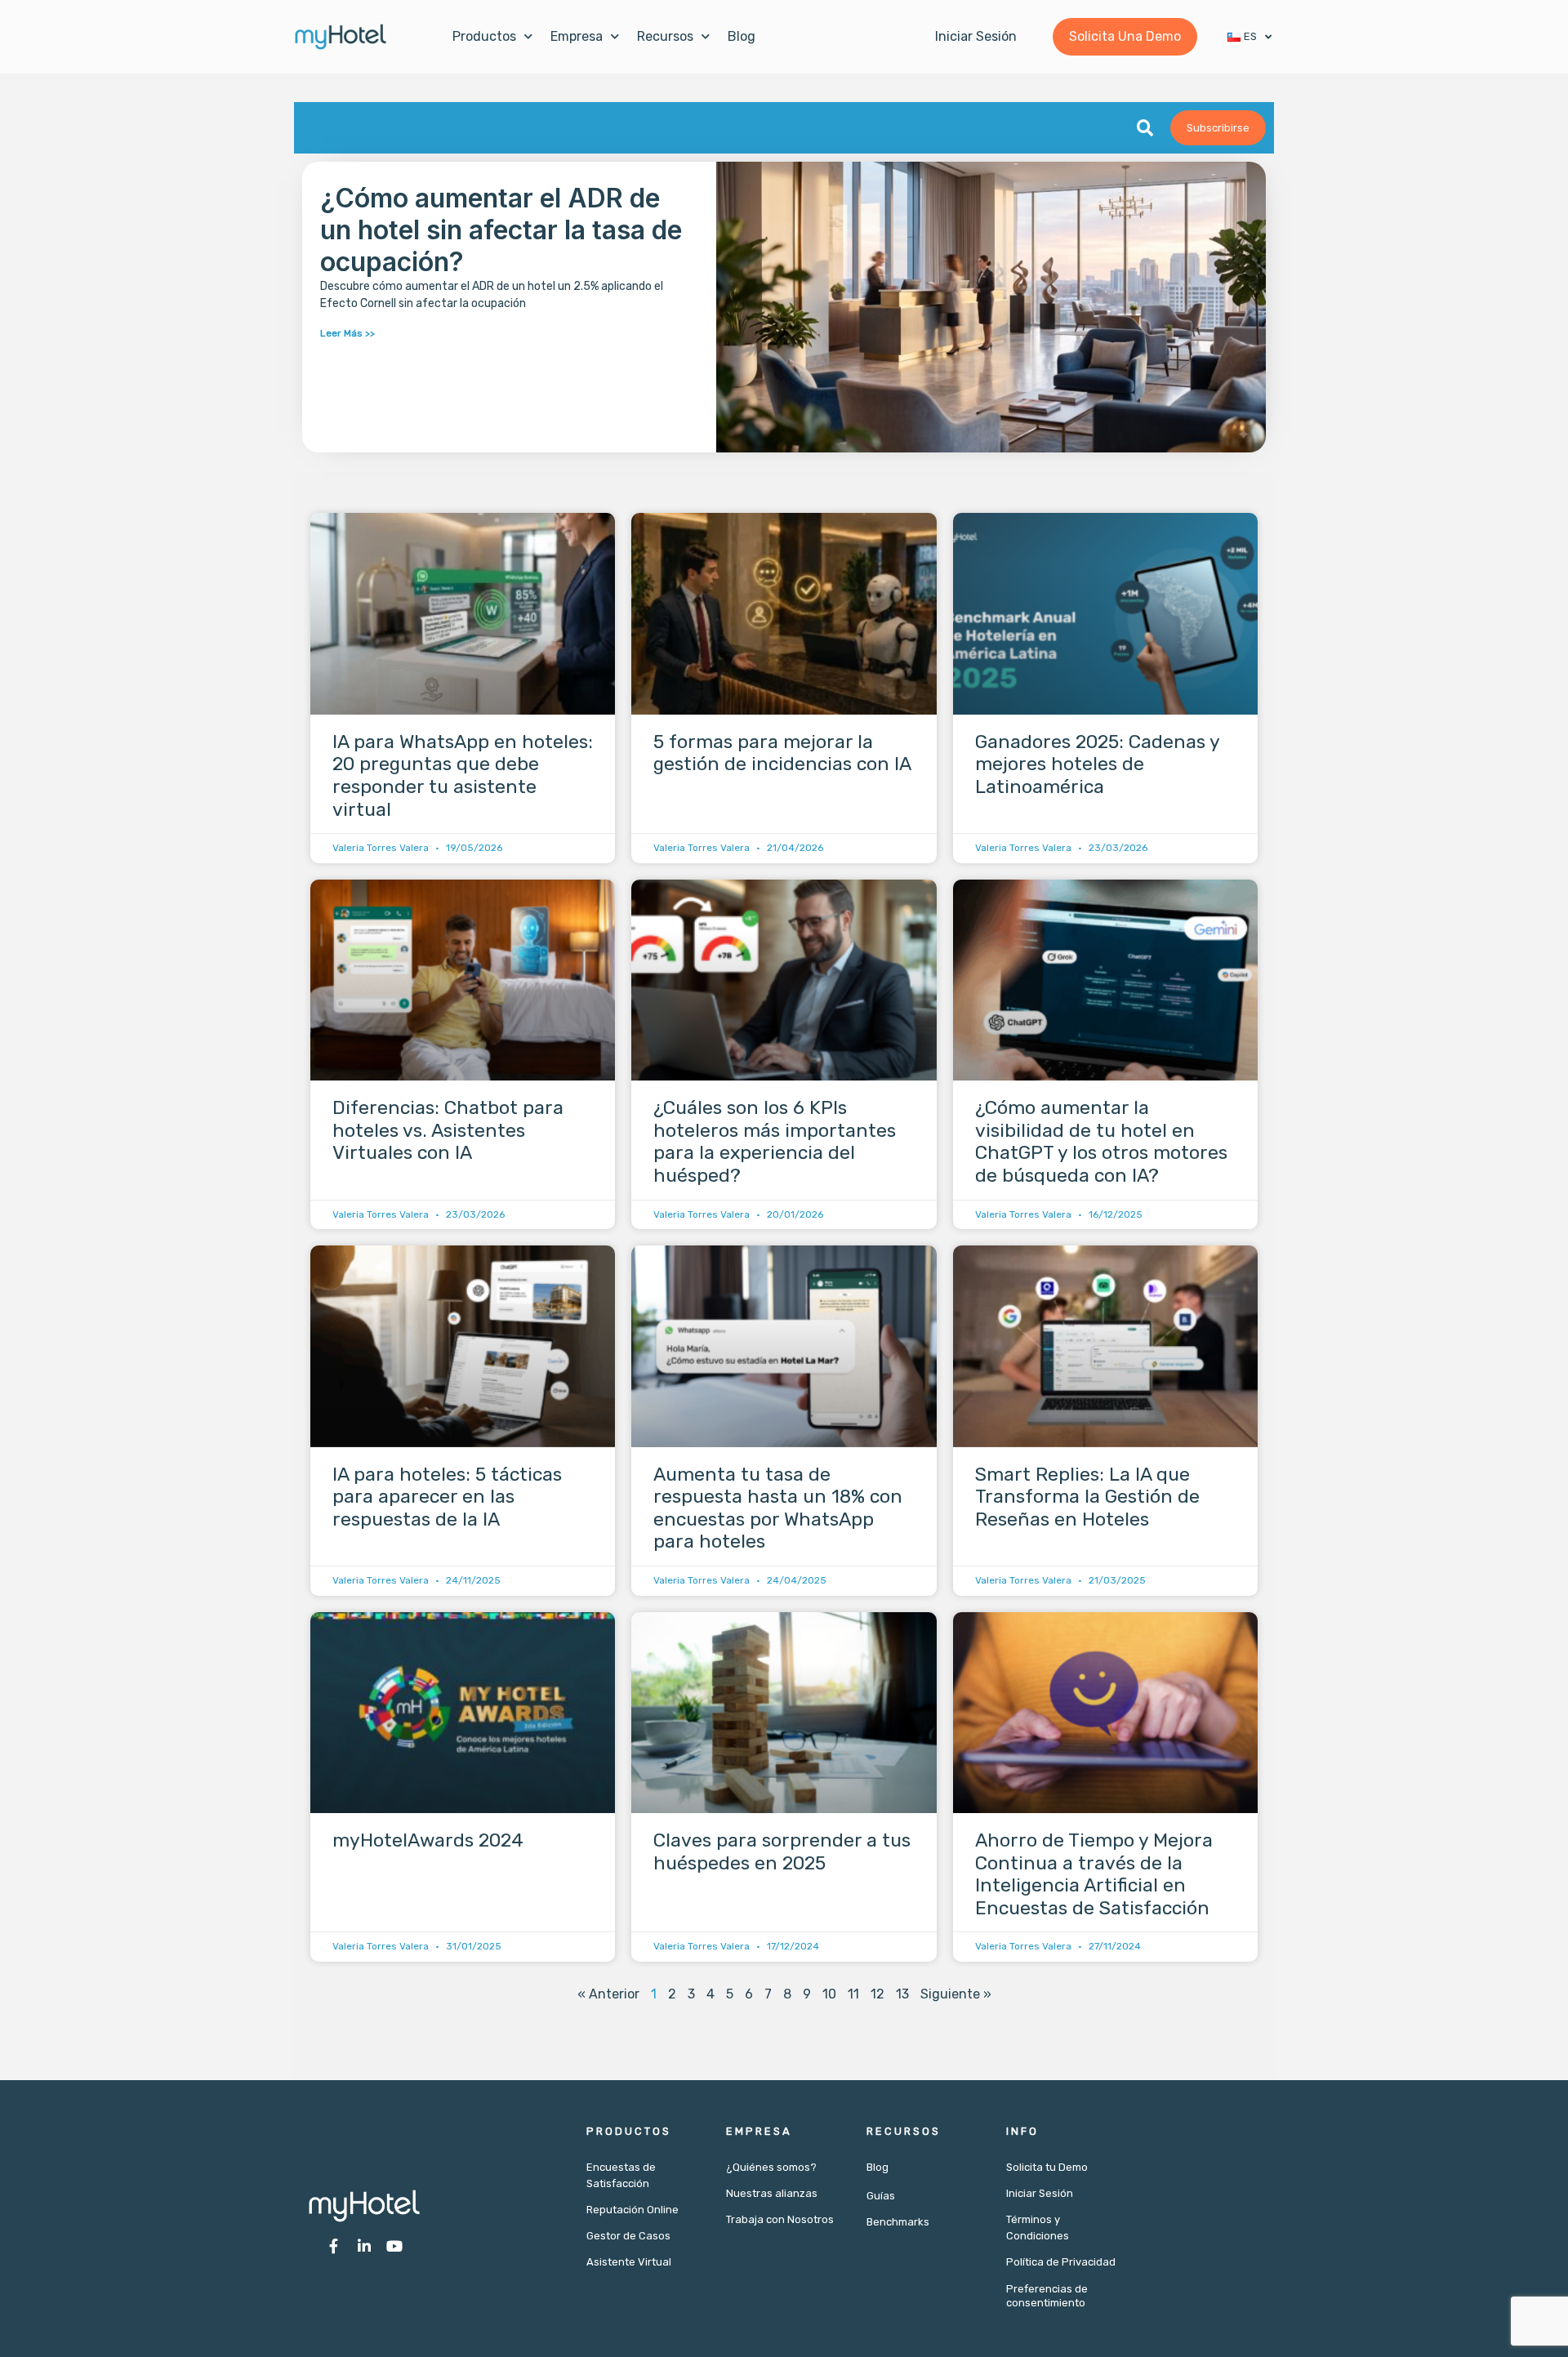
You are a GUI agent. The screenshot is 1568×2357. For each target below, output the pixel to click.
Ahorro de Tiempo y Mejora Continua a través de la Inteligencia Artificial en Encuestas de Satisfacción (1094, 1874)
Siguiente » (956, 1994)
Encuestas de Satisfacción (621, 2175)
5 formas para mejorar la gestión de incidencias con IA (782, 753)
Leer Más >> (347, 333)
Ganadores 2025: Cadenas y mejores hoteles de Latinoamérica (1097, 764)
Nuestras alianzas (772, 2193)
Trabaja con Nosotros (780, 2219)
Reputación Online (633, 2210)
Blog (742, 36)
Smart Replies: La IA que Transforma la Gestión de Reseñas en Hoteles (1087, 1497)
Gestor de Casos (628, 2236)
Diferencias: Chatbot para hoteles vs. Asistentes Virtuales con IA (448, 1130)
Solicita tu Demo (1047, 2167)
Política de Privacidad (1061, 2262)
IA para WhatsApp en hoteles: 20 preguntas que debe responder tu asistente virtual (463, 775)
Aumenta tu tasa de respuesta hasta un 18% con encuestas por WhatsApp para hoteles (778, 1508)
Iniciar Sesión (1040, 2193)
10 (829, 1994)
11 (853, 1994)
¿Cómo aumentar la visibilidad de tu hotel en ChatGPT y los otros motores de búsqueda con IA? (1101, 1141)
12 (878, 1994)
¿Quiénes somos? (771, 2167)
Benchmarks (898, 2222)
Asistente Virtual (629, 2262)
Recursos (665, 36)
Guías (881, 2196)
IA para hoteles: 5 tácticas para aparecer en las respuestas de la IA (447, 1497)
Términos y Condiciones (1038, 2228)
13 (902, 1994)
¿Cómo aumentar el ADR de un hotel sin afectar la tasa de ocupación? (501, 230)
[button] (1145, 128)
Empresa (577, 36)
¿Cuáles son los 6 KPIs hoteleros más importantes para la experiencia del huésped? (775, 1141)
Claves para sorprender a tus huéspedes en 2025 (782, 1851)
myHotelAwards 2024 (428, 1840)
